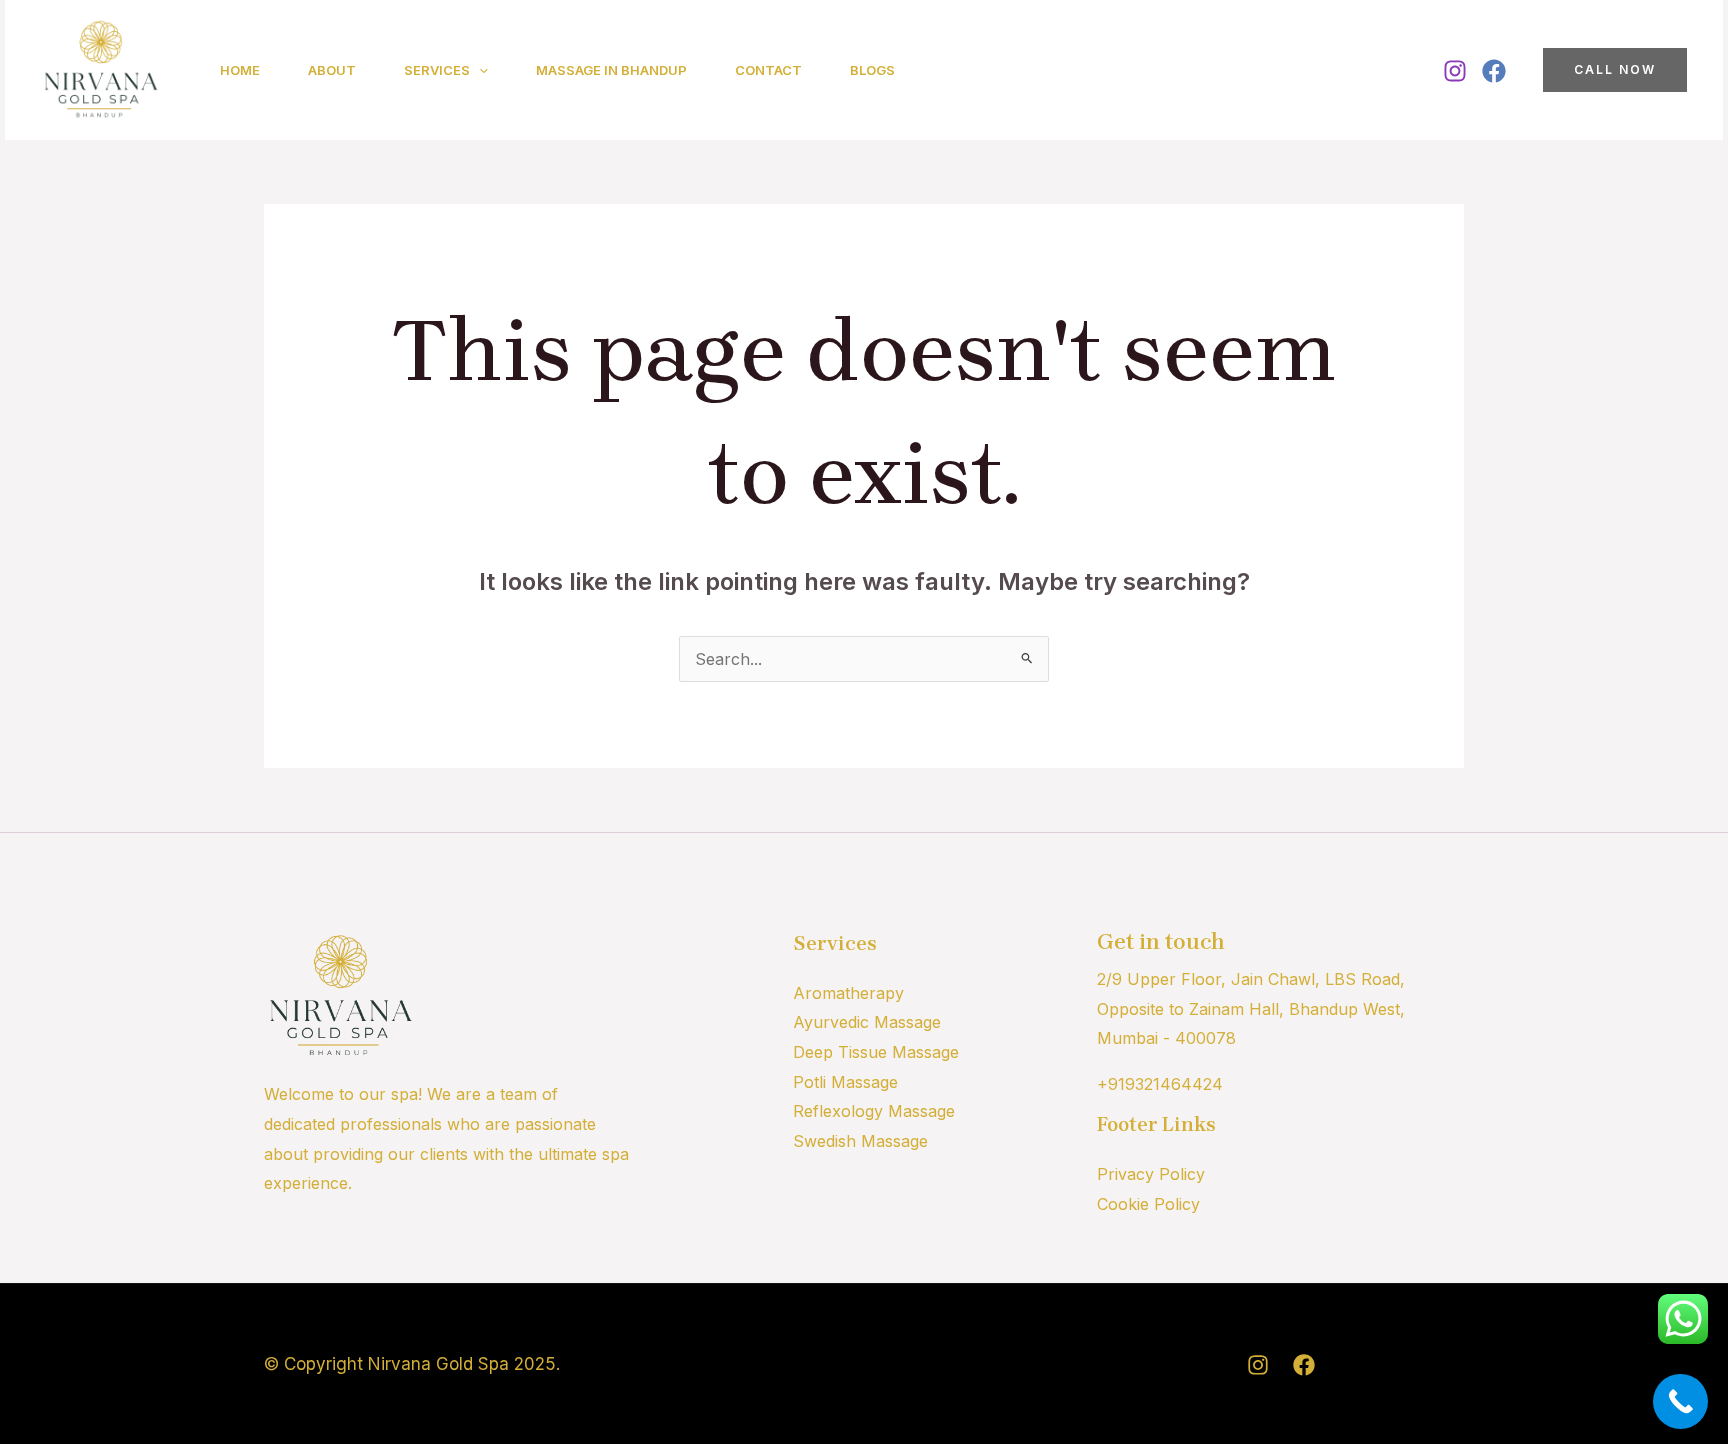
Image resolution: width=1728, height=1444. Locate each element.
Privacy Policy (1151, 1174)
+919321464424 (1160, 1084)
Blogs (872, 70)
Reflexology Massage (874, 1111)
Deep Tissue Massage (876, 1052)
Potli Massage (845, 1082)
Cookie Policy (1148, 1204)
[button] (479, 70)
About (332, 70)
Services (437, 70)
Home (240, 70)
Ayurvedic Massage (867, 1022)
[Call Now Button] (1680, 1401)
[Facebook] (1494, 71)
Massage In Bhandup (611, 70)
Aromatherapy (848, 993)
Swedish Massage (860, 1141)
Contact (768, 70)
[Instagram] (1455, 71)
